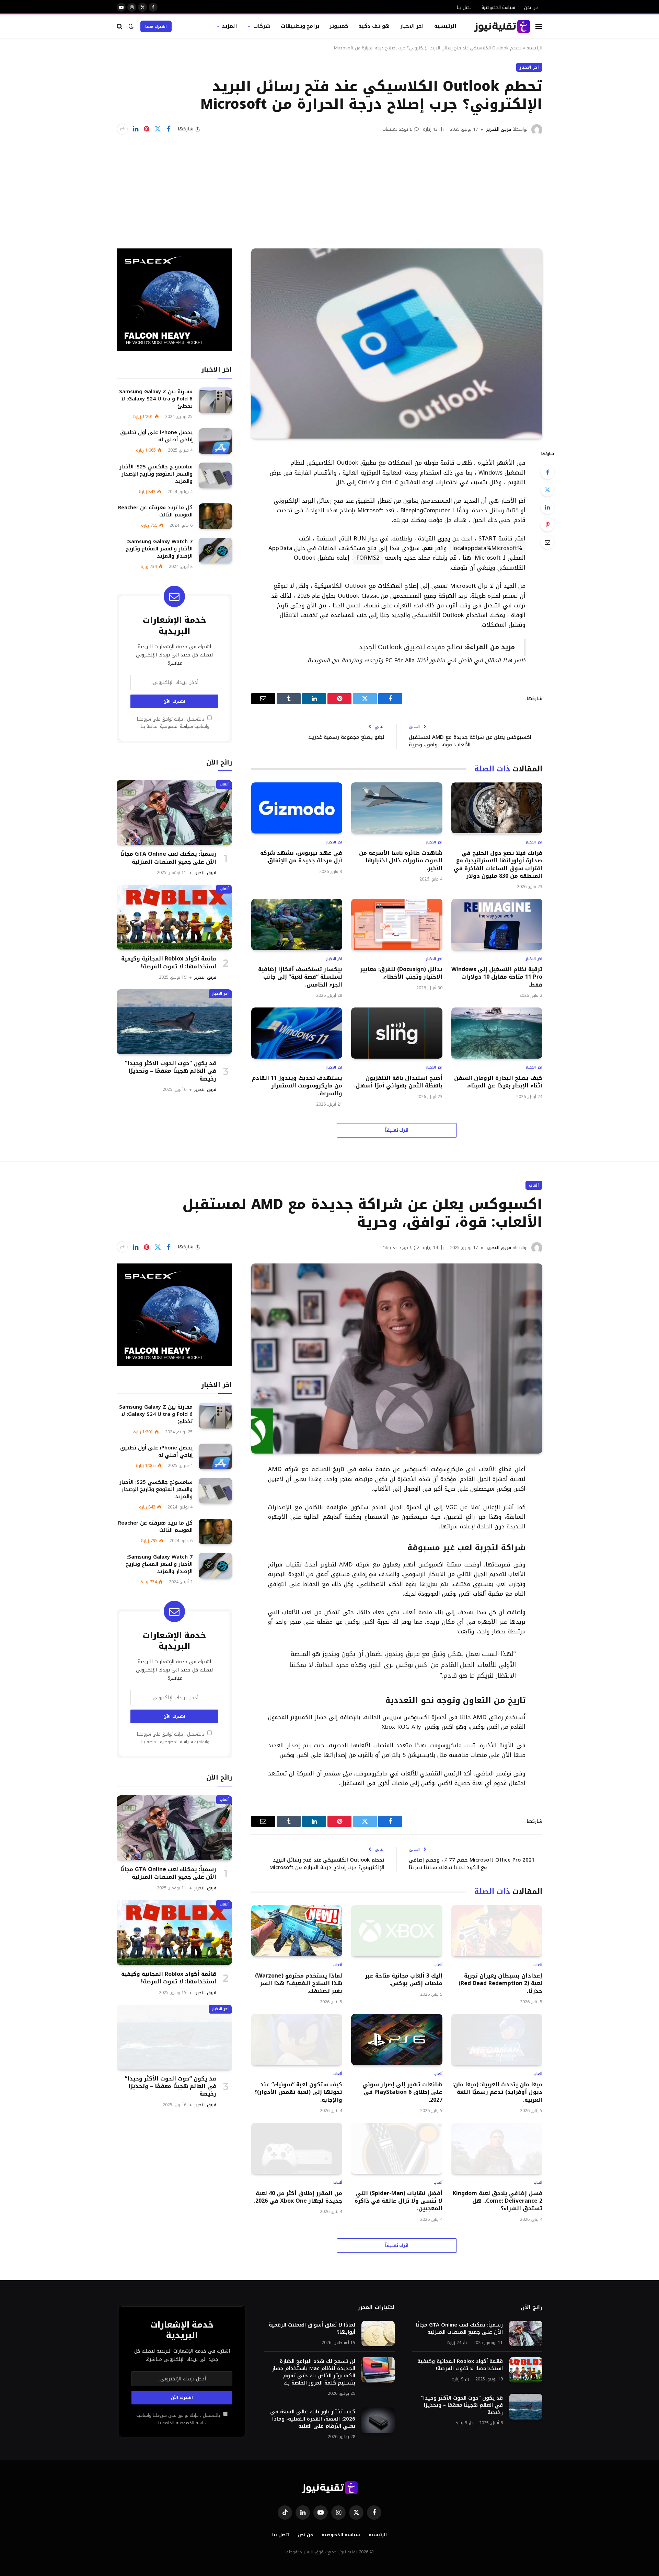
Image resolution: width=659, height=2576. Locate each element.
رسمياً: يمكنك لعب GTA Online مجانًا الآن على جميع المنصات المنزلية (168, 858)
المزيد (229, 26)
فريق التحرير (499, 129)
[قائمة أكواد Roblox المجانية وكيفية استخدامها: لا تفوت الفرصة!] (174, 917)
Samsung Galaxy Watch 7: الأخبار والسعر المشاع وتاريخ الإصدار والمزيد (159, 549)
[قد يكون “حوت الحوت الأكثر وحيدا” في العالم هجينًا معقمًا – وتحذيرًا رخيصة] (174, 1022)
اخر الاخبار (412, 26)
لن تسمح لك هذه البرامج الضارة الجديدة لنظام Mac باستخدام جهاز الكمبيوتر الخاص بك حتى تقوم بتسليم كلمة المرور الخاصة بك (314, 2372)
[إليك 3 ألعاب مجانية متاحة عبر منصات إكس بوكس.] (397, 1931)
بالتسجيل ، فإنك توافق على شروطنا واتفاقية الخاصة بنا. (173, 723)
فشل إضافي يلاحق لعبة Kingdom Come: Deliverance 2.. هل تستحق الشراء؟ (498, 2201)
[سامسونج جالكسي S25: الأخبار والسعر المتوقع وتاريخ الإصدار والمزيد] (215, 475)
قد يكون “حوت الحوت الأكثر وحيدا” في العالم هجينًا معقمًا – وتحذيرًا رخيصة (171, 1071)
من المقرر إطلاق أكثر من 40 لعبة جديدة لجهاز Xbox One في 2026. (298, 2197)
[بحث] (120, 26)
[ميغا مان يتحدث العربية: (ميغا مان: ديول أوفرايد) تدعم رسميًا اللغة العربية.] (497, 2039)
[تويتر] (547, 490)
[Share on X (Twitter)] (158, 129)
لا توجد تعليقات (397, 129)
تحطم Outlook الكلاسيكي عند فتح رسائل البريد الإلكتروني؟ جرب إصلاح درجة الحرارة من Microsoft (327, 1864)
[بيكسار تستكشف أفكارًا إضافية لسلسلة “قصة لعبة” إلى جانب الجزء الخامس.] (297, 924)
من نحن (531, 7)
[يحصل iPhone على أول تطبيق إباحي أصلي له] (215, 441)
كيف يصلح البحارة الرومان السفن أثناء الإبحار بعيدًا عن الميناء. (498, 1082)
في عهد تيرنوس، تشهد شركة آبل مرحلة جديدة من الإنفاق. (301, 857)
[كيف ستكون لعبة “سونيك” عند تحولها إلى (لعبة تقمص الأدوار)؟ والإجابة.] (297, 2039)
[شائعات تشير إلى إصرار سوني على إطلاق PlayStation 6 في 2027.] (397, 2039)
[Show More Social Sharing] (122, 129)
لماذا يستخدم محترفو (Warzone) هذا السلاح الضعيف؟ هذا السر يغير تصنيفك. (299, 1984)
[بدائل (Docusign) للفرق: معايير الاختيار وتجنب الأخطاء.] (397, 924)
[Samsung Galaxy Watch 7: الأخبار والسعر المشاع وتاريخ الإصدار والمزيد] (215, 551)
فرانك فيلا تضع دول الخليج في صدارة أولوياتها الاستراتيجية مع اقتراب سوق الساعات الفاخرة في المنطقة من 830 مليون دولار (498, 865)
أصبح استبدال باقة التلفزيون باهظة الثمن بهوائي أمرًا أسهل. (398, 1082)
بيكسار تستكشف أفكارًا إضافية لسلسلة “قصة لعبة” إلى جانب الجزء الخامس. (300, 977)
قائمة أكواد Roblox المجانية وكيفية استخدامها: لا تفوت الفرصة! (169, 963)
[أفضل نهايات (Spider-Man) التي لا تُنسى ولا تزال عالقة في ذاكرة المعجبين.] (397, 2148)
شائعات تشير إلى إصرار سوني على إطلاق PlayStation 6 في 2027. (402, 2092)
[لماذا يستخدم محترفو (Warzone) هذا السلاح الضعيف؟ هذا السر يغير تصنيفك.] (297, 1931)
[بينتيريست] (147, 129)
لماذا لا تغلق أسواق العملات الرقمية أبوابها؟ (312, 2329)
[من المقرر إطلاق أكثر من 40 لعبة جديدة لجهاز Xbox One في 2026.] (297, 2148)
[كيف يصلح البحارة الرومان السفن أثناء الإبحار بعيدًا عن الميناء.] (497, 1033)
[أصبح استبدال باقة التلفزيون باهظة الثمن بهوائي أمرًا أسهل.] (397, 1033)
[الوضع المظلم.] (131, 26)
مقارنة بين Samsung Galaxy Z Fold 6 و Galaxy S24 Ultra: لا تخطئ (156, 399)
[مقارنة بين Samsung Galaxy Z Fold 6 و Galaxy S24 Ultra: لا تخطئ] (215, 400)
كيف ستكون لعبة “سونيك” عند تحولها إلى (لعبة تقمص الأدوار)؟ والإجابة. (298, 2092)
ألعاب (224, 784)
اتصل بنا (465, 7)
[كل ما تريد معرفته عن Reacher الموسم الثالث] (215, 516)
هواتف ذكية (374, 26)
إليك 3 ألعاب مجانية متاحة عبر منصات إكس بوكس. (404, 1980)
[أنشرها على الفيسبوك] (169, 129)
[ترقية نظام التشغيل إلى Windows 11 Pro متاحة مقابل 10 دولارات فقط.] (497, 924)
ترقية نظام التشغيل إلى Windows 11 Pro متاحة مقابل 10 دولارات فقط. (497, 977)
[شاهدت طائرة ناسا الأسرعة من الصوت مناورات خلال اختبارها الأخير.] (397, 808)
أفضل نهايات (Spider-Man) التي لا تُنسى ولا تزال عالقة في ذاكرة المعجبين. (398, 2201)
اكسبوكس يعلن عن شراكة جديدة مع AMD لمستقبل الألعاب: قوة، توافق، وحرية (470, 741)
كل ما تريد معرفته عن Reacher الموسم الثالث (155, 511)
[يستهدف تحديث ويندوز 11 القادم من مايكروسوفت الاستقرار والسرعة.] (297, 1033)
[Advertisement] (329, 187)
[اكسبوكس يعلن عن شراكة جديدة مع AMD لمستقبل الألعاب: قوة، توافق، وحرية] (397, 1359)
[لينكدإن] (136, 129)
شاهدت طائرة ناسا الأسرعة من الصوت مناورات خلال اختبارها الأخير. (401, 861)
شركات (262, 26)
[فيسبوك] (547, 472)
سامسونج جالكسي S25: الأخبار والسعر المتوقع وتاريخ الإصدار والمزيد (156, 474)
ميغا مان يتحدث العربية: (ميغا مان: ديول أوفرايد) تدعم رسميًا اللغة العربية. (497, 2092)
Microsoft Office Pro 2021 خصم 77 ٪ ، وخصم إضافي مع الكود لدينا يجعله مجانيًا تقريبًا (472, 1864)
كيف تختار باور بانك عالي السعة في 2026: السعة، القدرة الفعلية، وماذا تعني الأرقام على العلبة (313, 2419)
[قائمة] (539, 26)
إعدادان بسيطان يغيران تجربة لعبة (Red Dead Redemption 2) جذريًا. (500, 1984)
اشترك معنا (156, 26)
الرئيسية (445, 26)
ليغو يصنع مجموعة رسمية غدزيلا (346, 737)
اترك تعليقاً (397, 1130)
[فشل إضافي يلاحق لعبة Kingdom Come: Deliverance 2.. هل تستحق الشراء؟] (497, 2148)
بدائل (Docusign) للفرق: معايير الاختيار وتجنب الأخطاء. (401, 973)
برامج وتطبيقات (300, 26)
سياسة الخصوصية (498, 7)
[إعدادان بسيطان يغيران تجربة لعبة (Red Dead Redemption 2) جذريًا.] (497, 1931)
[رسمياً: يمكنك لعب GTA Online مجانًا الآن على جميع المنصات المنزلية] (174, 812)
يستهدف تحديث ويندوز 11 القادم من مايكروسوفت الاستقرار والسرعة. (297, 1086)
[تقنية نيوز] (502, 26)
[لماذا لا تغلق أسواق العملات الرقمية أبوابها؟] (378, 2334)
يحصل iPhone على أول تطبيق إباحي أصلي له (156, 436)
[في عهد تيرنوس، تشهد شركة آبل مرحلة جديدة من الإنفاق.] (297, 808)
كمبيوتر (339, 26)
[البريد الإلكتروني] (547, 542)
